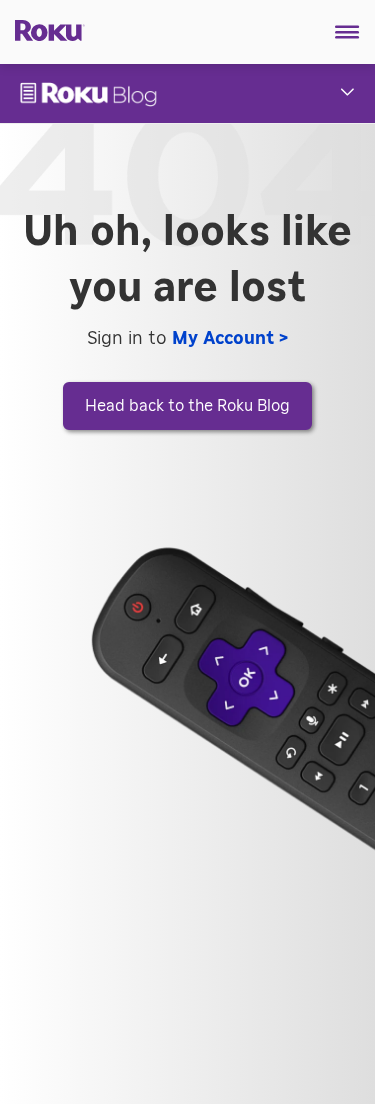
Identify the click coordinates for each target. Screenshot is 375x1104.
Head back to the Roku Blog (187, 406)
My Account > (230, 339)
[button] (347, 32)
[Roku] (42, 29)
